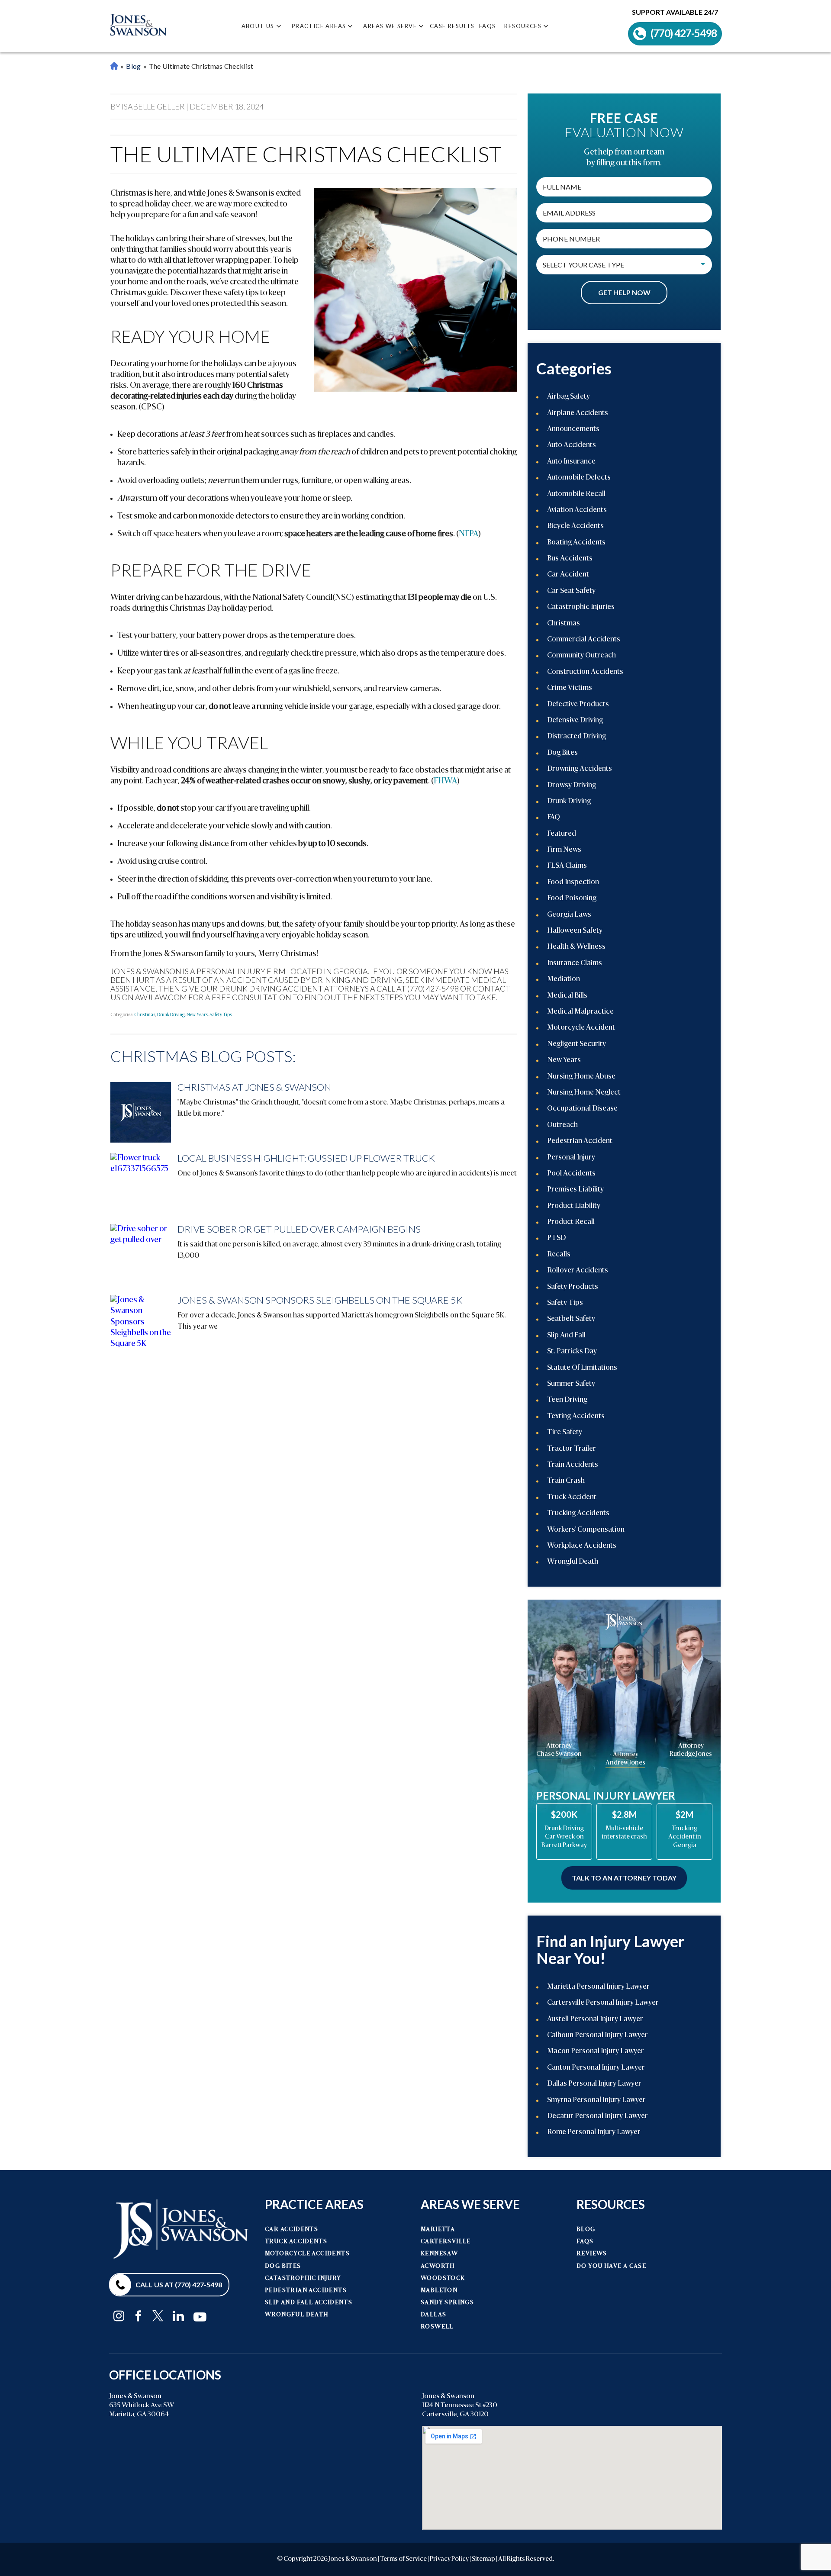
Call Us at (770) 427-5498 (179, 2285)
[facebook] (138, 2316)
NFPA (469, 534)
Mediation (564, 979)
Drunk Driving (171, 1015)
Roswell (437, 2327)
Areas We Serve (390, 26)
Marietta (438, 2230)
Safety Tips (221, 1015)
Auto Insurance (571, 462)
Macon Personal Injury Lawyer (596, 2051)
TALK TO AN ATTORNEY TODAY (624, 1878)
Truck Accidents (296, 2242)
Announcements (573, 429)
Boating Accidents (576, 543)
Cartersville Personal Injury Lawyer (603, 2003)
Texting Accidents (576, 1417)
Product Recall (571, 1222)
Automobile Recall (576, 494)
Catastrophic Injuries (581, 607)
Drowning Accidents (580, 769)
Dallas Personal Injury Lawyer (594, 2084)
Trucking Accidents (578, 1513)
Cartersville (446, 2242)
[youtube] (200, 2315)
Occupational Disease (582, 1109)
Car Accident (568, 575)
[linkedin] (178, 2316)
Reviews (592, 2254)
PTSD (556, 1238)
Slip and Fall (566, 1336)
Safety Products (573, 1287)
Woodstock (443, 2278)
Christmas (145, 1015)
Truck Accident (572, 1497)
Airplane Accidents (578, 413)
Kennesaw (439, 2254)
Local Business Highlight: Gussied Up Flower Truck (306, 1158)
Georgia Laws (569, 915)
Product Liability (574, 1206)
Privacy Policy (449, 2559)
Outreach (562, 1125)
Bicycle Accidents (575, 526)
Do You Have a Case (611, 2266)
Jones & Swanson (353, 2559)
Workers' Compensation (586, 1530)
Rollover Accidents (578, 1271)
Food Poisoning (572, 898)
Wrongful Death (573, 1562)
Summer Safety (571, 1384)
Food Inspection (573, 882)
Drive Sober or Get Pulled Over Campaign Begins (299, 1229)
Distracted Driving (577, 737)
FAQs (488, 26)
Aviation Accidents (577, 510)
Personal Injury (571, 1158)
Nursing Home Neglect (584, 1093)
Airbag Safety (568, 397)
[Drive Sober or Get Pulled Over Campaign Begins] (141, 1254)
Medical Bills (567, 996)
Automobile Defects (579, 478)
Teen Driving (567, 1400)
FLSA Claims (567, 866)
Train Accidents (573, 1465)
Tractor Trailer (572, 1449)
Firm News (564, 850)
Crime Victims (570, 688)
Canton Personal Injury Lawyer (596, 2068)
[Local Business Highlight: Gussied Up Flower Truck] (141, 1183)
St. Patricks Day (572, 1352)
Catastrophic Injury (303, 2278)
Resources (523, 26)
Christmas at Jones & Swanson (254, 1087)
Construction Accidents (585, 672)
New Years (197, 1015)
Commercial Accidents (584, 640)
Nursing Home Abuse (581, 1077)
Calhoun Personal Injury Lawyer (597, 2035)
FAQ (554, 818)
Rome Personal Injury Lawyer (594, 2132)
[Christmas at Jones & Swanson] (141, 1112)
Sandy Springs (447, 2303)
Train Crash (566, 1481)
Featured (562, 834)
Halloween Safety (575, 931)
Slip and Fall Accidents (309, 2303)
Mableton (439, 2291)
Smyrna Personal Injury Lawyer (596, 2100)
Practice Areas (319, 26)
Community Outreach (581, 656)
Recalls (559, 1255)
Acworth (438, 2266)
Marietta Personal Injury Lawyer (114, 66)
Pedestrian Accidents (306, 2291)
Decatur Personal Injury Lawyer (597, 2116)
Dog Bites (562, 753)
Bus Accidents (570, 559)
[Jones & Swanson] (138, 26)
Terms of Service (403, 2559)
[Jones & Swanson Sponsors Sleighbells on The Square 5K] (141, 1325)
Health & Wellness (576, 947)
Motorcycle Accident (581, 1028)
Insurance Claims (575, 963)
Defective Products (578, 705)
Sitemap (483, 2559)
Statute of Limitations (582, 1368)
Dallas (433, 2315)
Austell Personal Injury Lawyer (595, 2019)
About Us (258, 26)
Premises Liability (575, 1190)
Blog (133, 66)
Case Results (452, 26)
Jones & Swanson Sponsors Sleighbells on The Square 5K (320, 1300)
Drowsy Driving (572, 786)
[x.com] (158, 2316)
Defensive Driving (575, 721)
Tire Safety (565, 1433)
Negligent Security (577, 1044)
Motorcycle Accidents (307, 2254)
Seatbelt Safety (571, 1319)
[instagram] (119, 2316)
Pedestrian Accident (580, 1141)
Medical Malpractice (580, 1012)
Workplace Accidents (582, 1546)
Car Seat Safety (571, 591)
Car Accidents (291, 2230)
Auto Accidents (572, 445)
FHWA (445, 781)
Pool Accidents (571, 1174)
